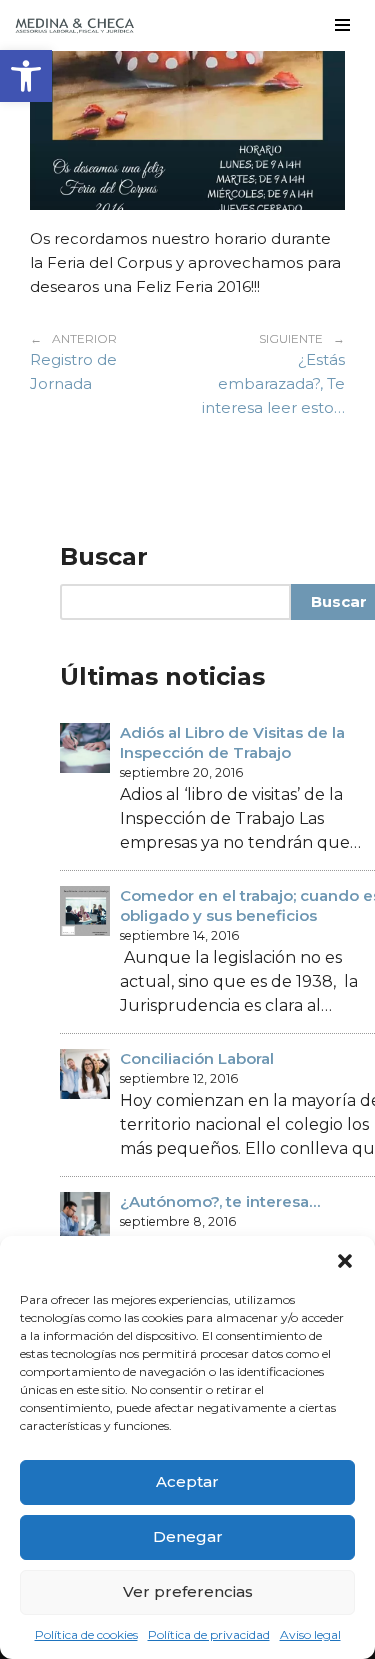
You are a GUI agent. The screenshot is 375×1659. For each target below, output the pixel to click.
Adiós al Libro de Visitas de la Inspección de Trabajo (232, 742)
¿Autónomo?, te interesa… (220, 1201)
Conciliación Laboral (197, 1058)
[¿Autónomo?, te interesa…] (85, 1219)
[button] (26, 76)
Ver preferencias (188, 1591)
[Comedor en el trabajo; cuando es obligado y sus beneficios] (85, 913)
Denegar (188, 1536)
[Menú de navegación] (342, 25)
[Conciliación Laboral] (85, 1076)
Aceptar (187, 1481)
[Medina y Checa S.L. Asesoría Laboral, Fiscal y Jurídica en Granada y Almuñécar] (75, 25)
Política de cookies (86, 1634)
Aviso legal (310, 1634)
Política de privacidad (209, 1634)
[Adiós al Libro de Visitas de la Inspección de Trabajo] (85, 750)
